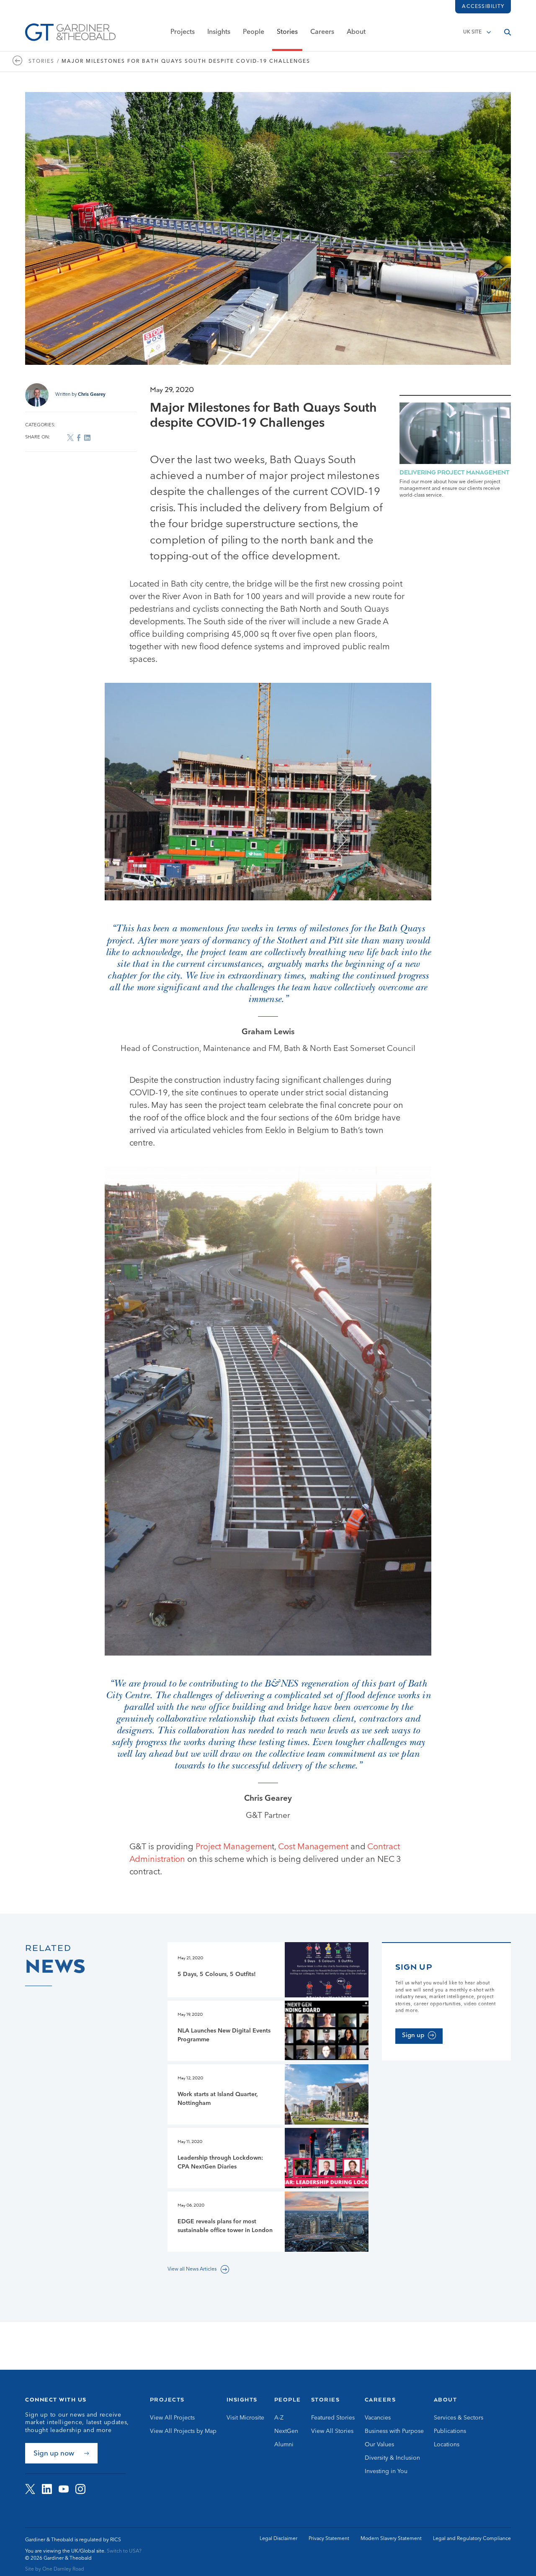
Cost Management (313, 1847)
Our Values (379, 2445)
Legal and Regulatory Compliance (472, 2539)
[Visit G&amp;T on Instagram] (80, 2489)
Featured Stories (333, 2418)
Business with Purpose (394, 2431)
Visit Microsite (245, 2418)
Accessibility (483, 7)
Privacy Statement (329, 2539)
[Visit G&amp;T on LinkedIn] (47, 2489)
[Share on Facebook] (79, 437)
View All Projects (172, 2418)
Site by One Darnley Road (55, 2569)
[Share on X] (70, 438)
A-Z (279, 2418)
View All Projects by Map (183, 2431)
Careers (322, 32)
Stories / (44, 62)
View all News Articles (192, 2269)
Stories (287, 32)
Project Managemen (234, 1847)
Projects (183, 32)
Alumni (284, 2445)
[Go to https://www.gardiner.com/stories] (20, 62)
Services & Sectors (459, 2418)
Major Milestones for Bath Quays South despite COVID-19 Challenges (186, 62)
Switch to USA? (124, 2551)
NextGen (286, 2431)
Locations (447, 2445)
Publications (450, 2431)
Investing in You (386, 2471)
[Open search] (508, 32)
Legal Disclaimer (278, 2539)
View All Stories (332, 2431)
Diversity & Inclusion (392, 2458)
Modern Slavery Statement (391, 2539)
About (356, 32)
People (254, 32)
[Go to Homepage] (70, 32)
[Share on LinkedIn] (87, 437)
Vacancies (378, 2418)
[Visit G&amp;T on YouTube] (64, 2489)
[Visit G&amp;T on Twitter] (30, 2489)
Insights (219, 32)
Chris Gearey (92, 395)
